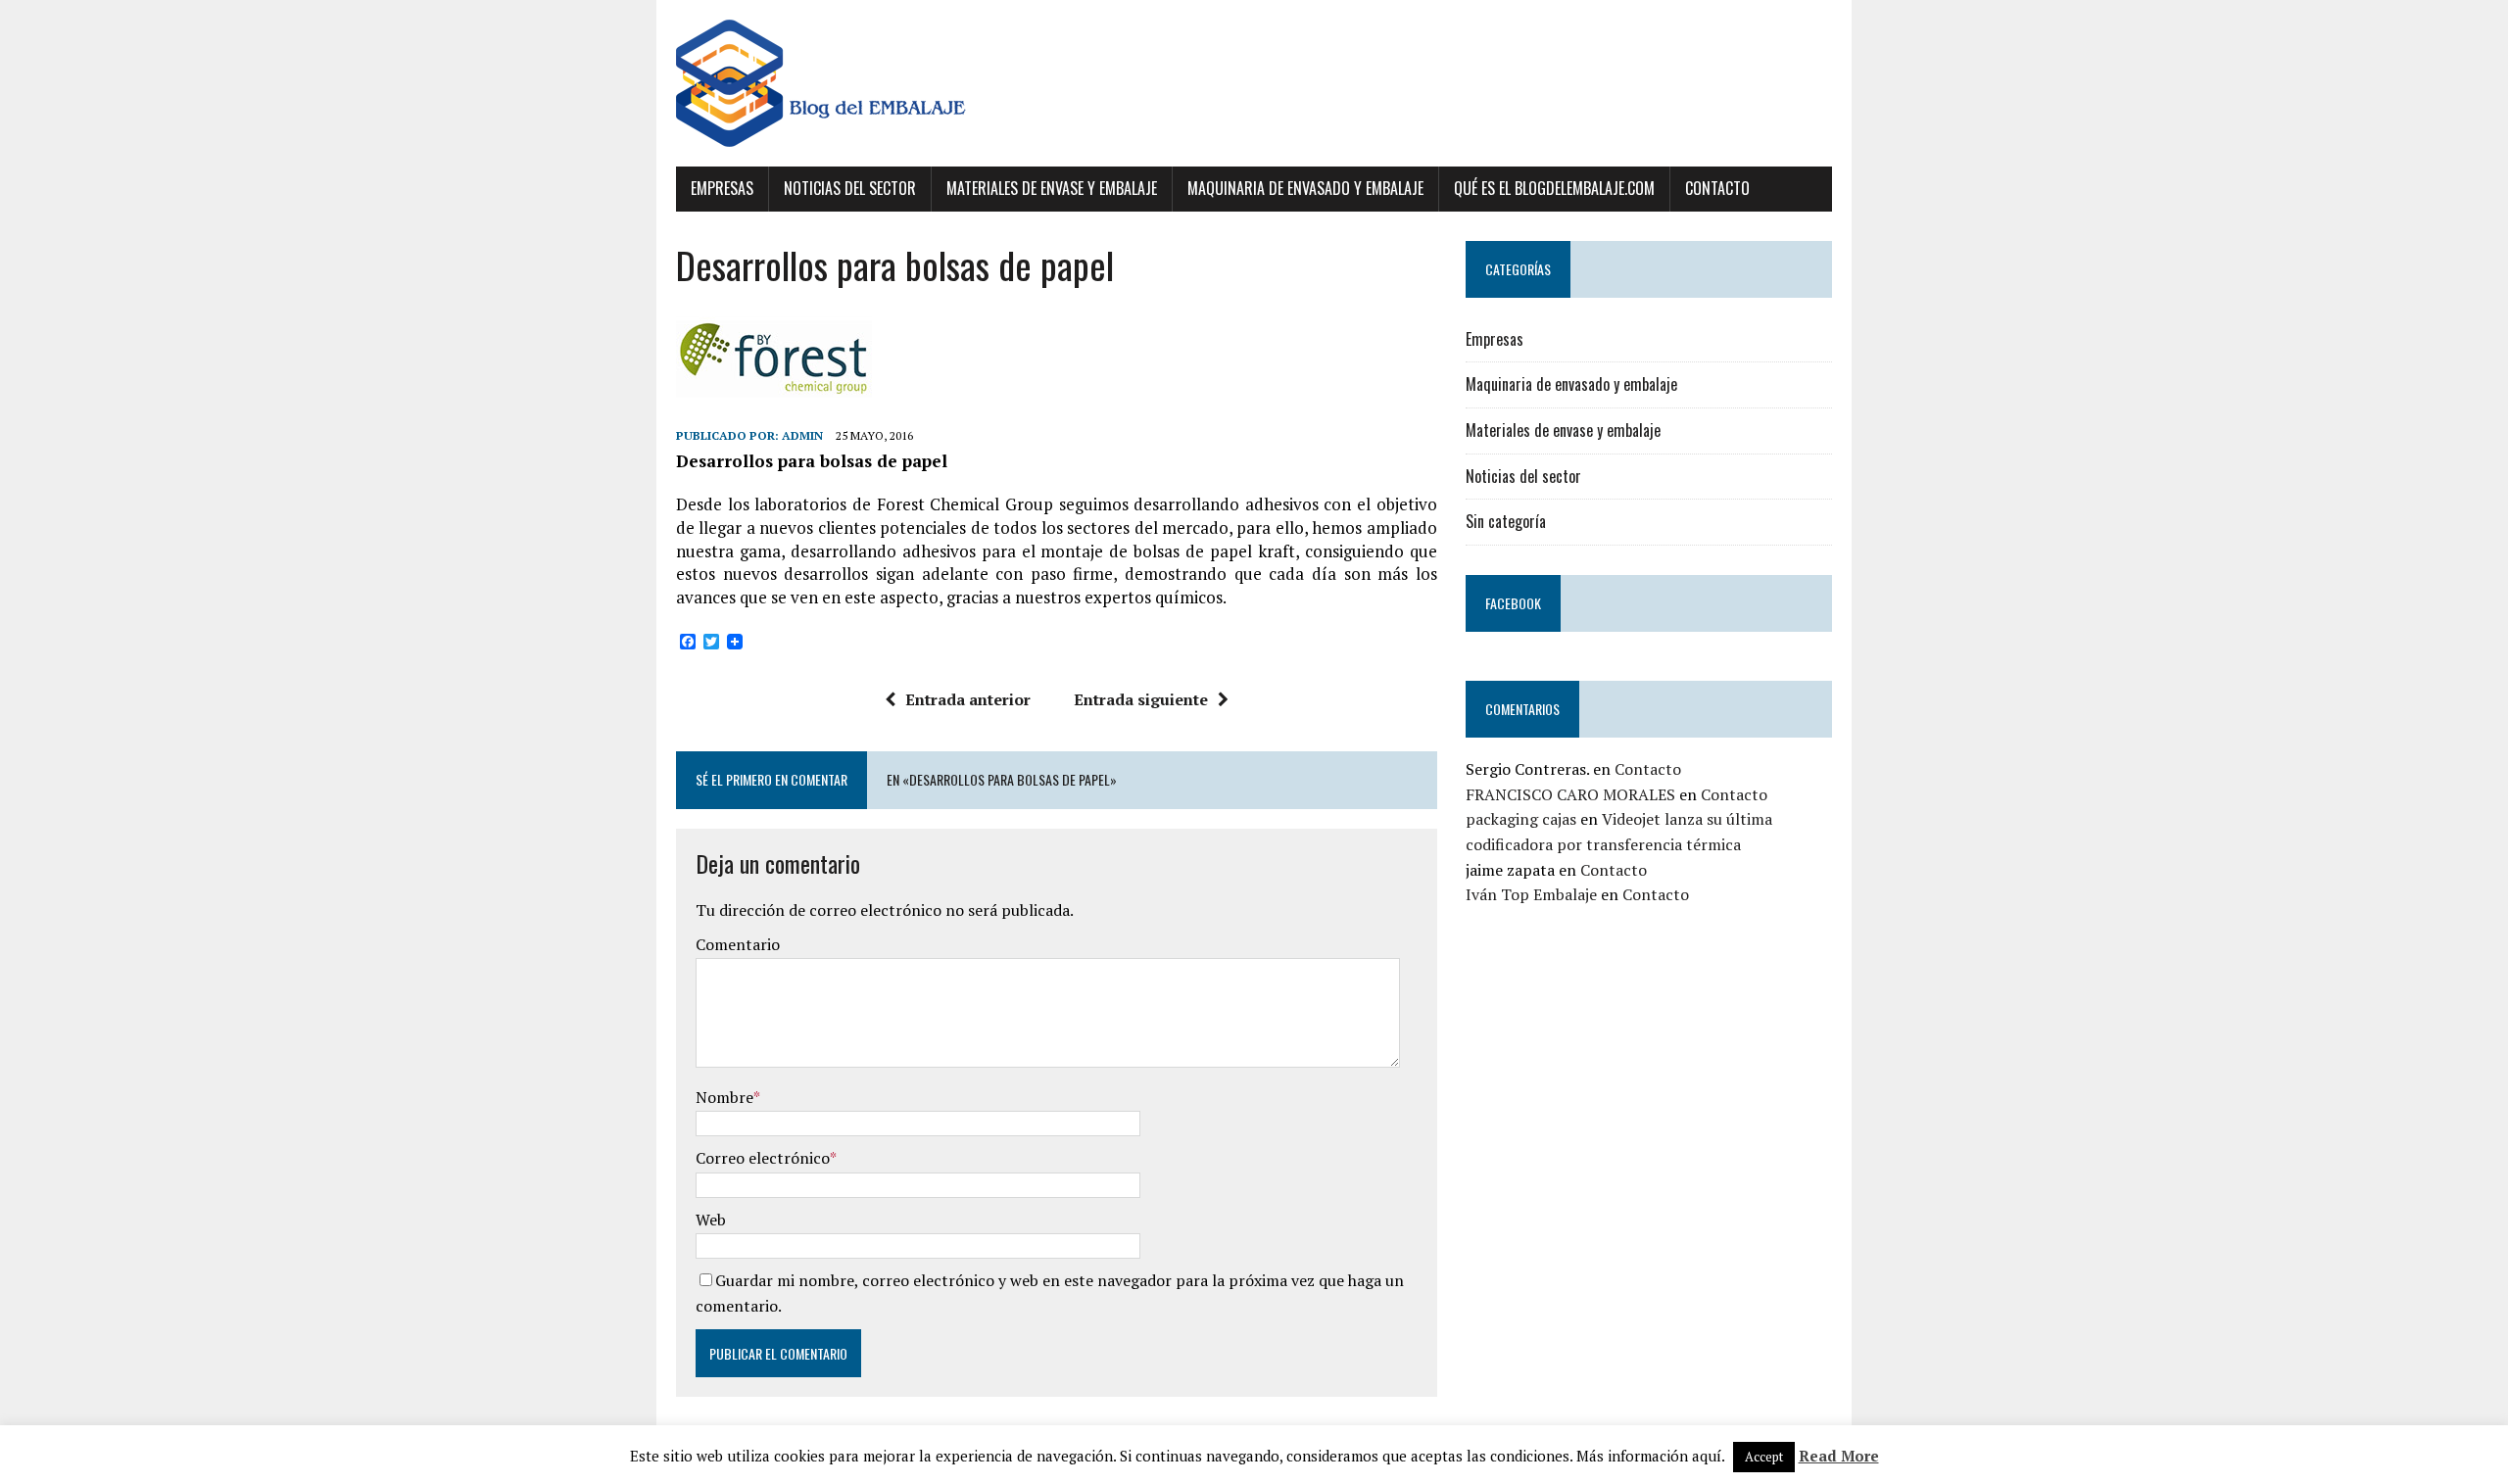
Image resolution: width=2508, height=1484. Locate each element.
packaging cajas (1521, 819)
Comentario (738, 944)
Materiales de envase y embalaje (1052, 188)
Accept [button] (1764, 1457)
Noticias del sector (850, 188)
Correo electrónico (763, 1158)
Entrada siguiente (1141, 699)
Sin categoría (1506, 521)
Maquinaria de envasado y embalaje (1305, 188)
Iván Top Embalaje (1531, 894)
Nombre (724, 1097)
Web (711, 1220)
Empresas (722, 188)
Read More (1839, 1456)
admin (802, 435)
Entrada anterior (968, 699)
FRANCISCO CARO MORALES (1570, 794)
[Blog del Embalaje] (1254, 83)
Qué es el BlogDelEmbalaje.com (1554, 188)
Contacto (1717, 188)
